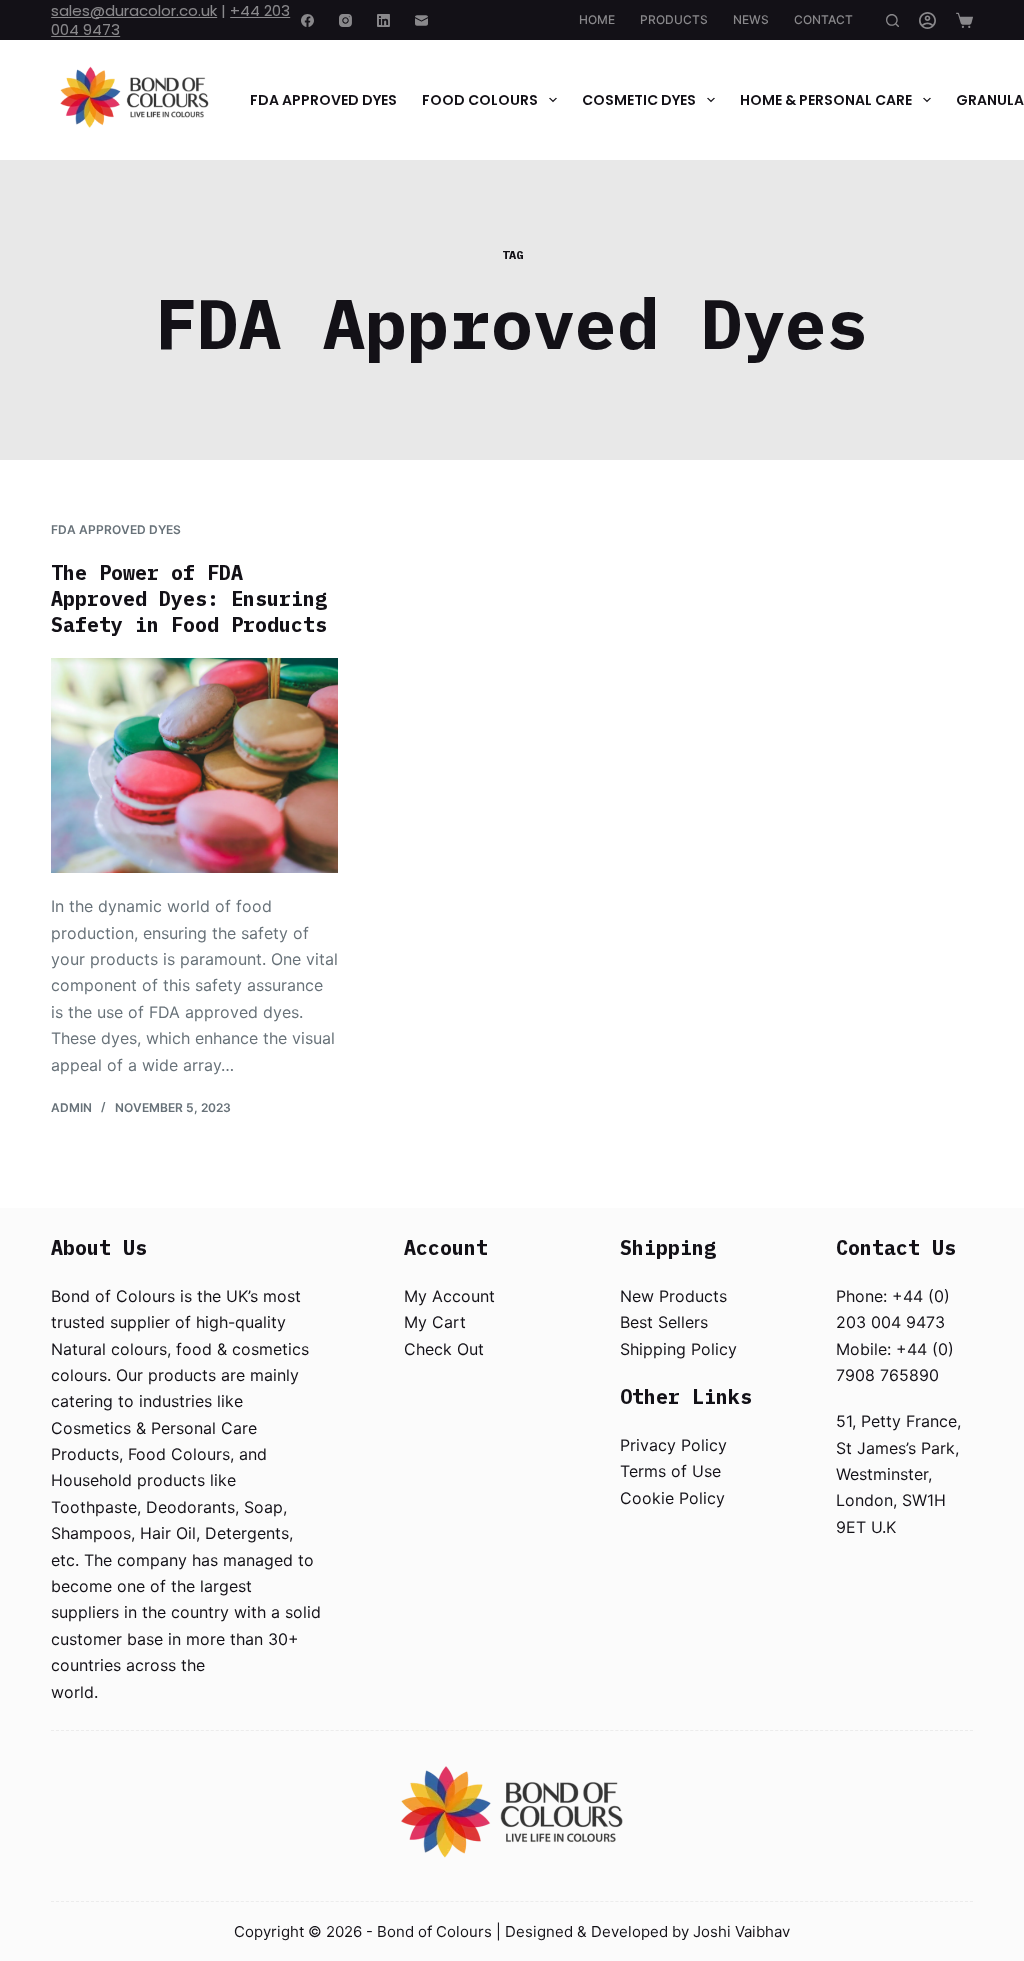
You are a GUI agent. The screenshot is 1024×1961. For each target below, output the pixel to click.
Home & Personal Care (826, 100)
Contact (823, 19)
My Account (449, 1296)
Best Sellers (664, 1322)
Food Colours (480, 100)
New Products (673, 1296)
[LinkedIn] (383, 20)
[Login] (927, 20)
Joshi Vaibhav (741, 1931)
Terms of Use (670, 1471)
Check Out (444, 1349)
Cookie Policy (672, 1498)
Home (597, 19)
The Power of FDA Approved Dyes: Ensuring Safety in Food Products (189, 598)
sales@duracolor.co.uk (134, 10)
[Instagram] (345, 20)
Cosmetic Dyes (639, 100)
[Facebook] (307, 20)
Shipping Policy (678, 1349)
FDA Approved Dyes (323, 100)
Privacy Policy (673, 1445)
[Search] (892, 20)
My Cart (435, 1322)
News (751, 19)
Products (674, 19)
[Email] (421, 20)
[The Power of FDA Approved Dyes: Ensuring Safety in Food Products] (194, 765)
